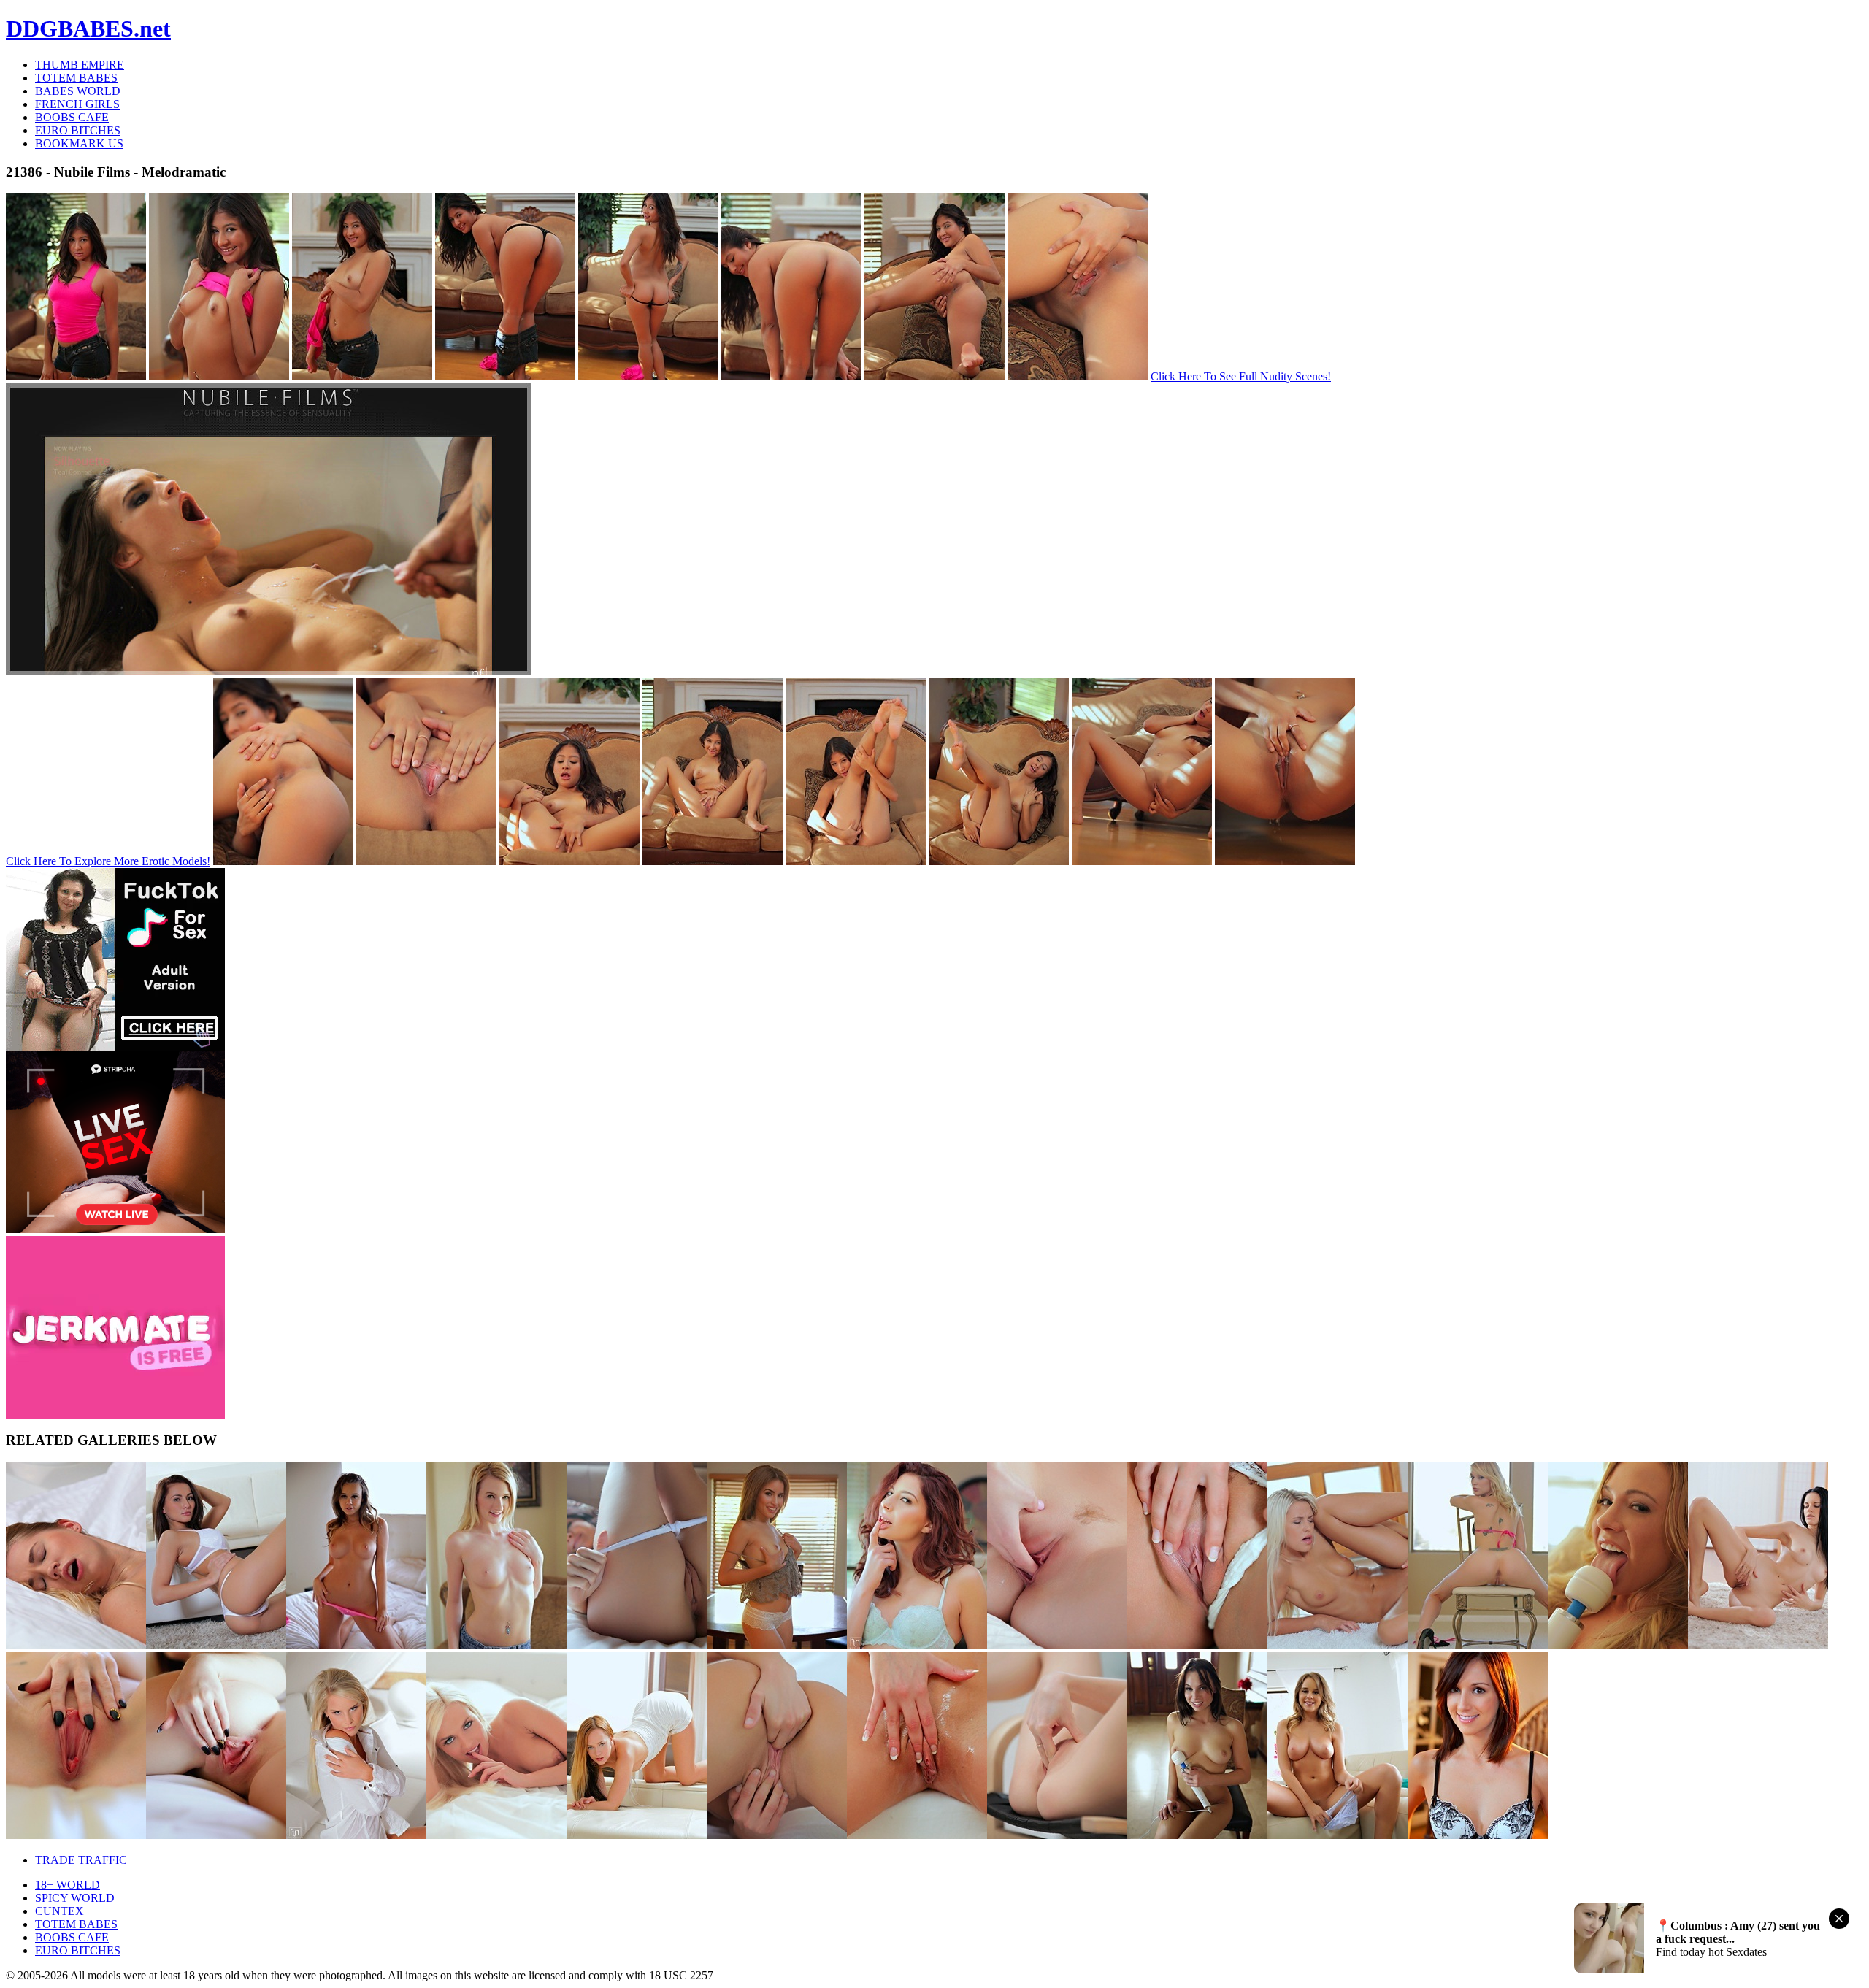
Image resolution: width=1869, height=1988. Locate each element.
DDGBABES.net (88, 28)
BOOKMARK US (79, 143)
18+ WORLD (68, 1885)
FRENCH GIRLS (77, 104)
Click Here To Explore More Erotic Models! (108, 861)
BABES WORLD (78, 91)
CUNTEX (60, 1911)
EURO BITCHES (78, 130)
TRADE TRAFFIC (81, 1860)
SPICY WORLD (75, 1898)
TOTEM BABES (76, 78)
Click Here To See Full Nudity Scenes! (1241, 376)
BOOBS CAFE (72, 117)
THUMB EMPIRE (80, 65)
